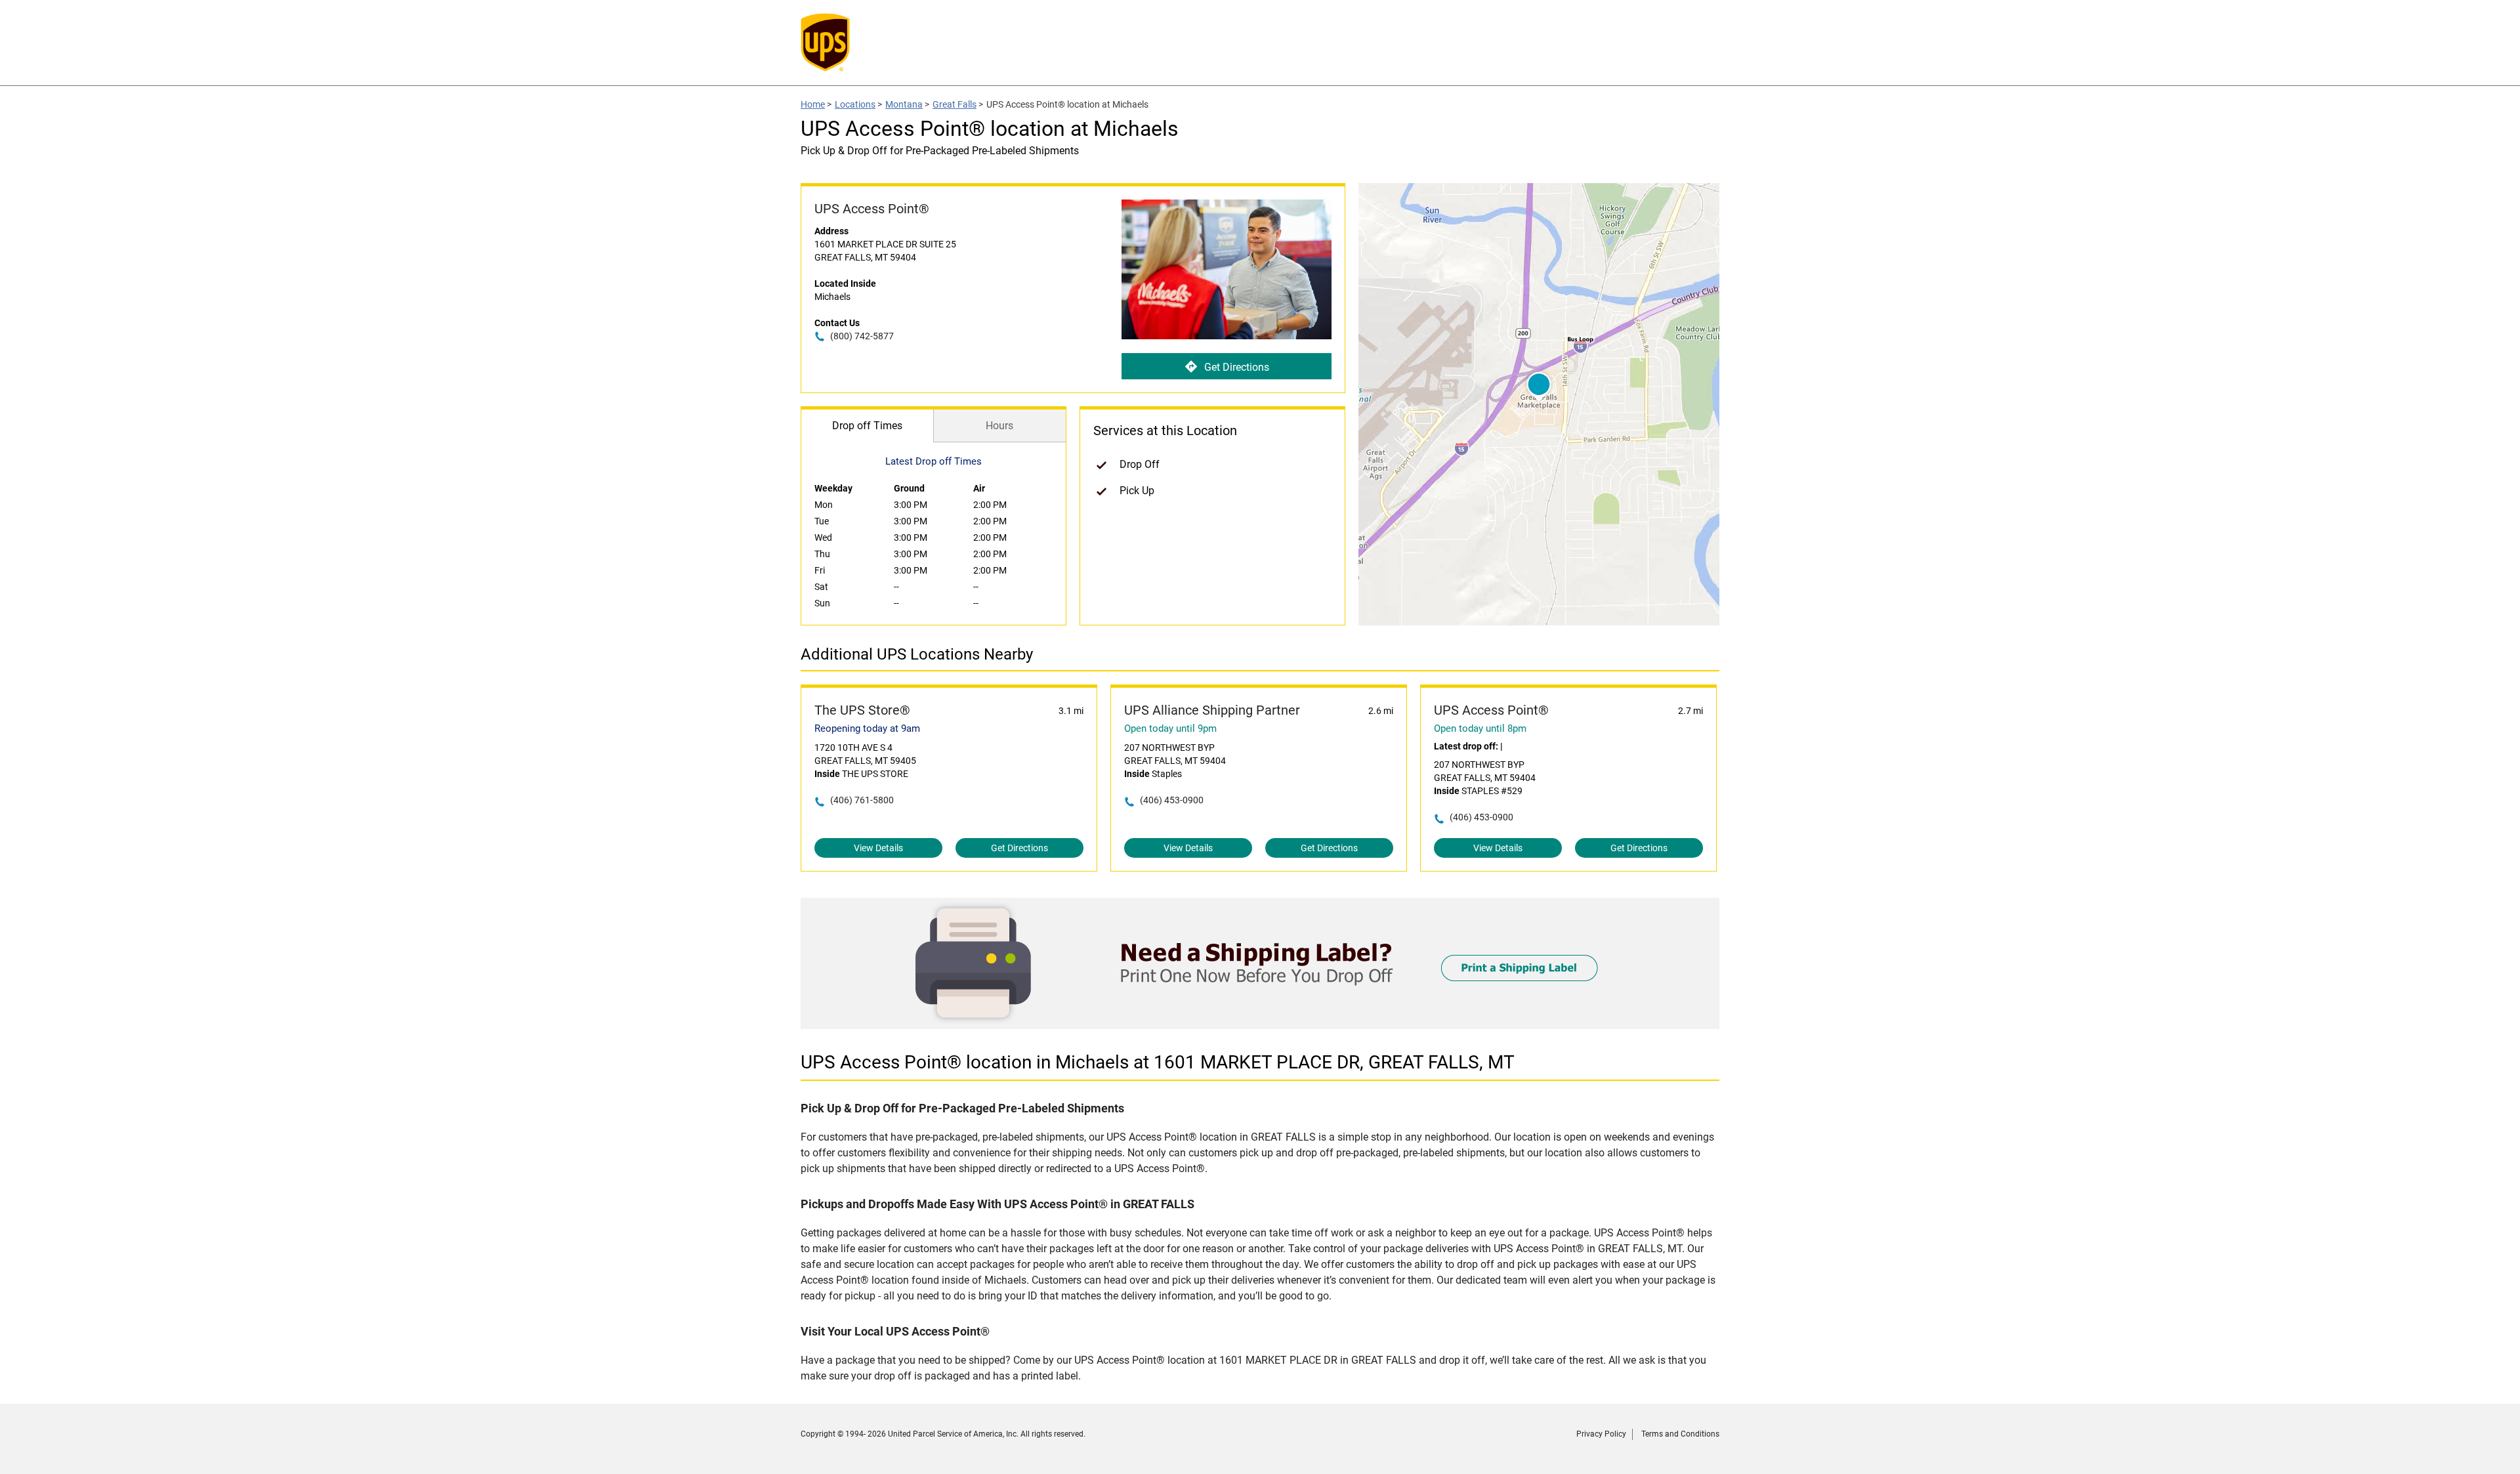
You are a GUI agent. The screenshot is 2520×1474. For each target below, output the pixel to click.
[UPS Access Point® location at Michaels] (1260, 1025)
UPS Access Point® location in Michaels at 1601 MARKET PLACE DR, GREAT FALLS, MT (1158, 1062)
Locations (855, 104)
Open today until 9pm (1170, 728)
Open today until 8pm (1480, 728)
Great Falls (955, 104)
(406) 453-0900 (1172, 800)
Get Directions (1237, 367)
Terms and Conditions (1680, 1434)
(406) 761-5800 (862, 800)
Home (813, 104)
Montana (904, 104)
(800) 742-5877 (862, 336)
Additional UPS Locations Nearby (917, 654)
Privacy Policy (1601, 1434)
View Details (878, 848)
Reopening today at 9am (867, 728)
